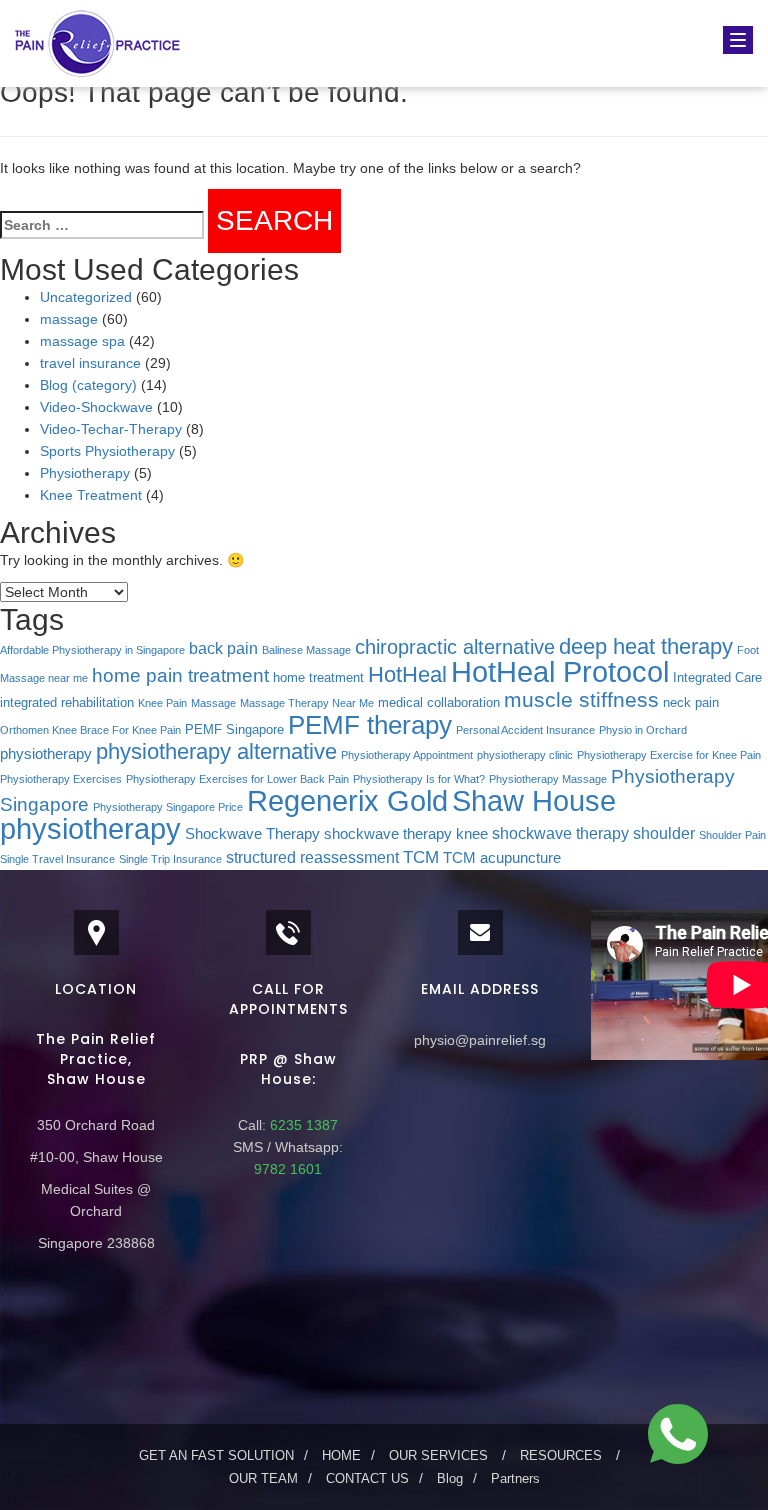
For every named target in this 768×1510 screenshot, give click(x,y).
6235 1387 (302, 1125)
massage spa (82, 341)
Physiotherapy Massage (548, 779)
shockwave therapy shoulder (593, 833)
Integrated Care (717, 677)
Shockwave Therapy (252, 834)
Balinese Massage (306, 650)
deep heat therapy (646, 646)
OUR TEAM (263, 1478)
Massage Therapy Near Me (307, 703)
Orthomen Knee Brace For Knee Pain (90, 730)
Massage (213, 703)
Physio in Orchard (643, 730)
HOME (341, 1455)
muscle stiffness (581, 699)
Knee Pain (162, 703)
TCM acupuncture (502, 858)
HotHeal (407, 674)
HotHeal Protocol (560, 671)
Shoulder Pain (732, 835)
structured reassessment (312, 857)
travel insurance (90, 363)
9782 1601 (288, 1169)
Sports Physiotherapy (107, 451)
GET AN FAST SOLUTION (216, 1455)
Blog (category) (88, 385)
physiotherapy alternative (216, 751)
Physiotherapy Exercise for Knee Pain (669, 755)
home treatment (318, 677)
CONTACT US (367, 1478)
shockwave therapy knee (406, 834)
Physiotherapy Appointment (407, 755)
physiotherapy (46, 754)
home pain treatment (180, 675)
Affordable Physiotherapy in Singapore (92, 650)
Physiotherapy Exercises (61, 779)
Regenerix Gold (347, 801)
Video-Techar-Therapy (111, 429)
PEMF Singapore (234, 729)
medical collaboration (439, 702)
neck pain (691, 702)
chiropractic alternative (455, 647)
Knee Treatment (91, 495)
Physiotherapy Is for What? (419, 779)
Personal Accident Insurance (525, 730)
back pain (223, 648)
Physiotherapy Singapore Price (168, 807)
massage (69, 319)
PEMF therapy (370, 725)
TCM (421, 857)
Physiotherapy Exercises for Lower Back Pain (237, 779)
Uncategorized (86, 297)
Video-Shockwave (96, 407)
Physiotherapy (85, 473)
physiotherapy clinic (525, 755)
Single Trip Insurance (170, 859)
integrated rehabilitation (67, 702)
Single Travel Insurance (57, 859)
